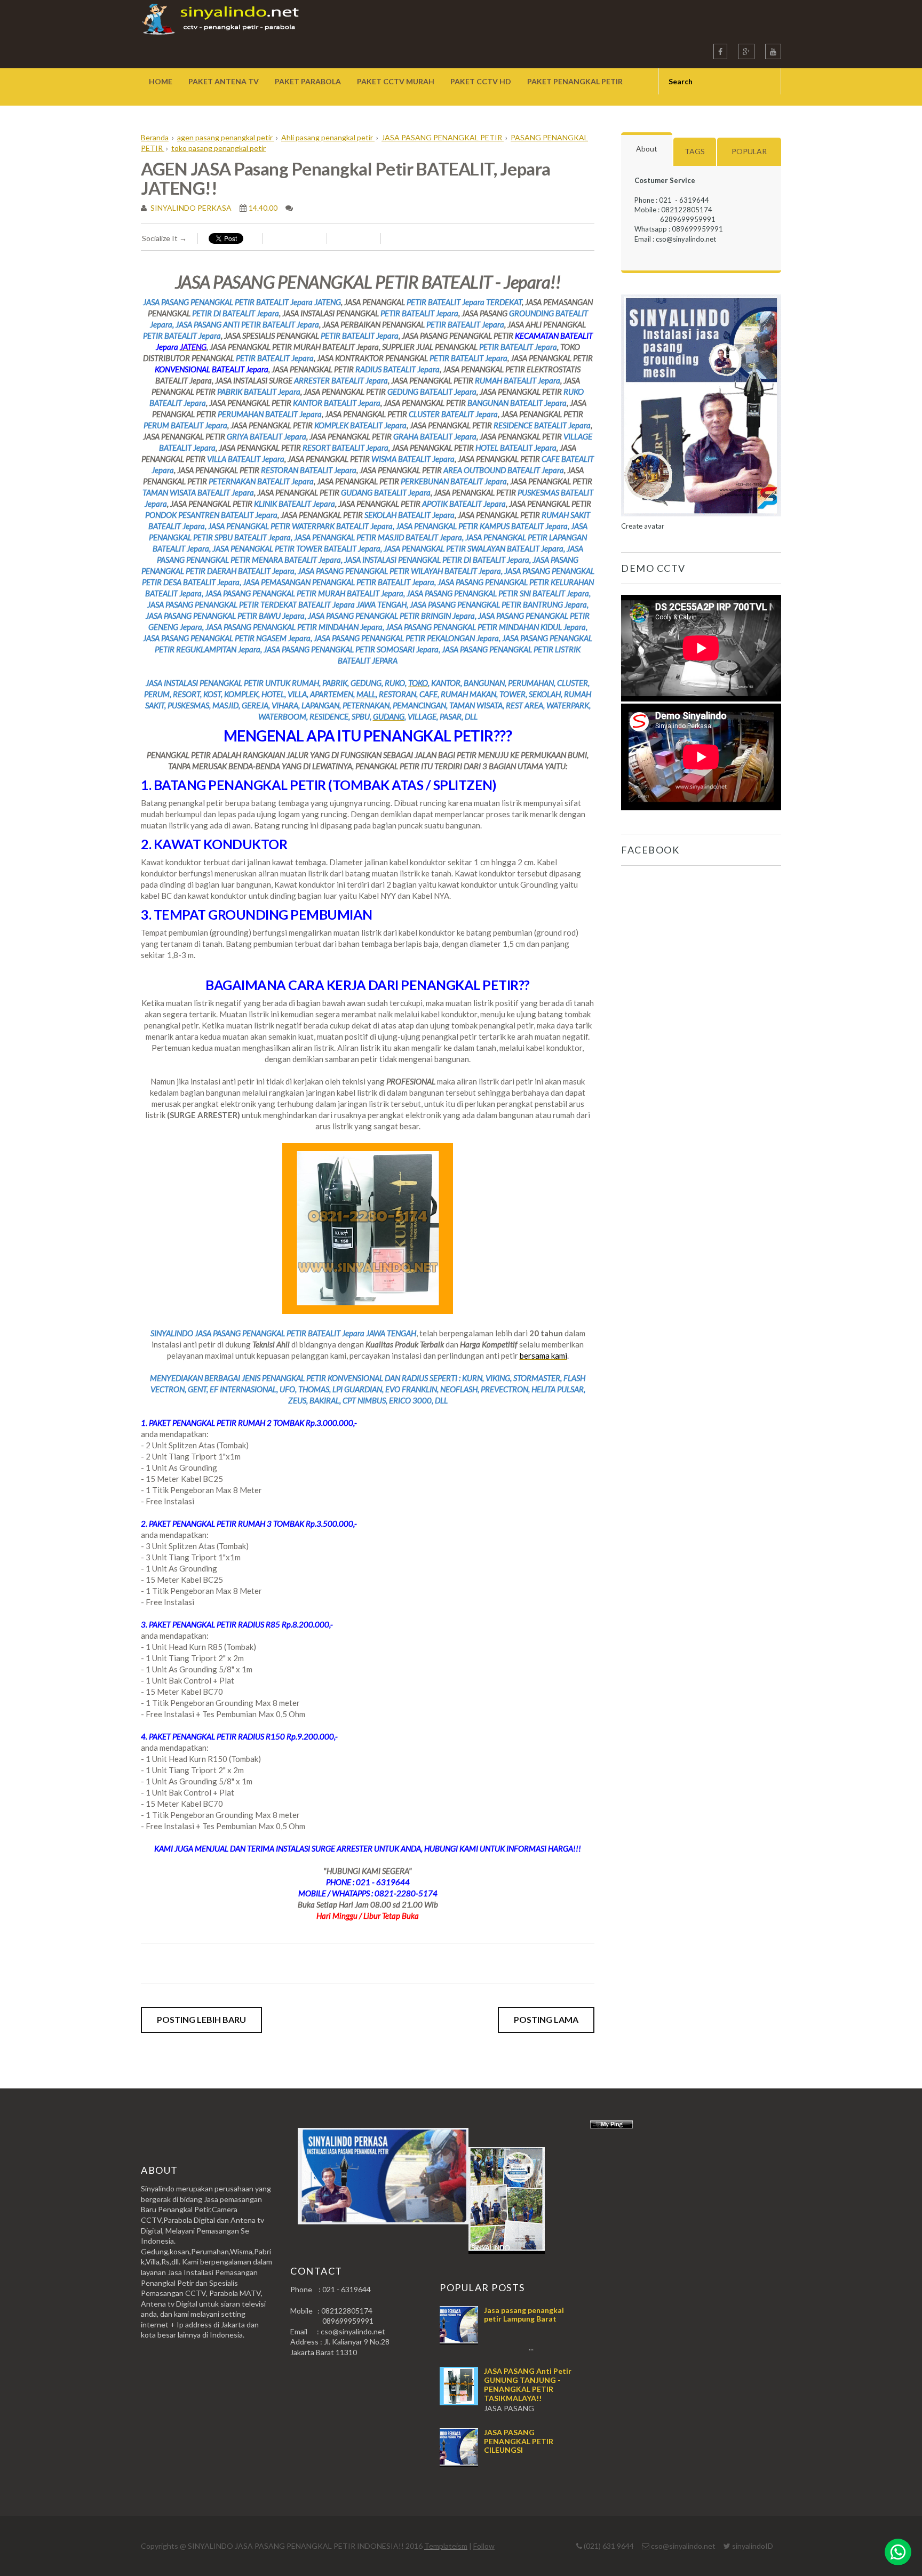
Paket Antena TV (224, 81)
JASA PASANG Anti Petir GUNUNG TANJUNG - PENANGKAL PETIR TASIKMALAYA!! (528, 2384)
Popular (749, 151)
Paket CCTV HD (481, 81)
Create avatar (643, 526)
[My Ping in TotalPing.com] (611, 2126)
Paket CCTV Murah (396, 81)
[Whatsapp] (898, 2552)
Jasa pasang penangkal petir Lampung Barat (524, 2315)
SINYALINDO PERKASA (190, 208)
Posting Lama (546, 2019)
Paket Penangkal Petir (575, 81)
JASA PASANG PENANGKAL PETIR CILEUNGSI (519, 2441)
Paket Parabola (308, 81)
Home (161, 81)
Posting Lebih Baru (201, 2019)
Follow (484, 2546)
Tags (695, 151)
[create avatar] (701, 516)
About (647, 149)
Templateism (446, 2546)
